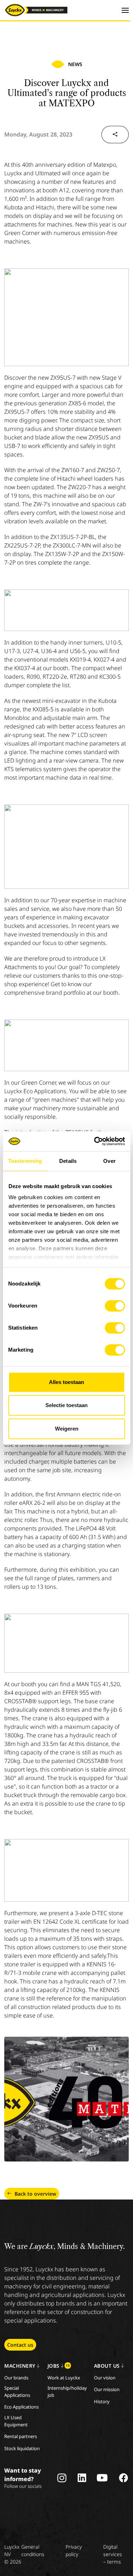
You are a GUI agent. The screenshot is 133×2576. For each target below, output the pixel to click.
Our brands (16, 2378)
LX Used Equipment (16, 2421)
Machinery (20, 2366)
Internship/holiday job (67, 2391)
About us (107, 2366)
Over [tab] (109, 1161)
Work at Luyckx (64, 2378)
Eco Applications (21, 2407)
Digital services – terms (113, 2554)
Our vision (105, 2378)
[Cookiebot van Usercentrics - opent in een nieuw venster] (95, 1141)
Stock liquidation (22, 2448)
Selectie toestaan (66, 1405)
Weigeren (67, 1429)
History (102, 2401)
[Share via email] (115, 135)
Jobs (59, 2366)
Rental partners (21, 2436)
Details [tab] (68, 1161)
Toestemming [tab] (25, 1161)
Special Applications (17, 2391)
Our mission (107, 2389)
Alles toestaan (66, 1382)
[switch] (115, 1306)
